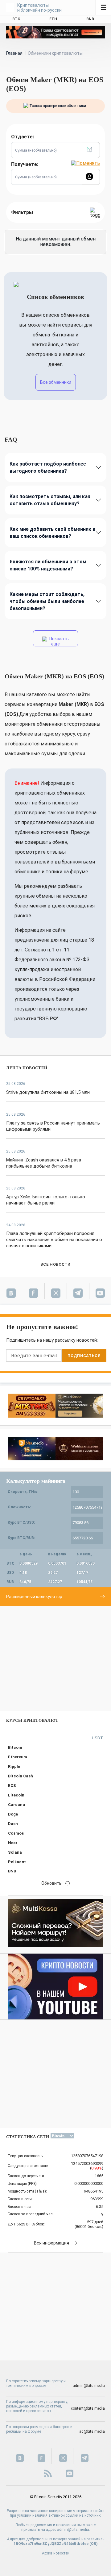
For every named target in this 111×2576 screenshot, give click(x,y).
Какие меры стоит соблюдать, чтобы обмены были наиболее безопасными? (47, 601)
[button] (91, 150)
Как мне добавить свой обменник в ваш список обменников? (52, 533)
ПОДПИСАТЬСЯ (84, 1356)
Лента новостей (27, 1068)
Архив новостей (56, 2553)
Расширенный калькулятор (34, 1597)
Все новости (55, 1264)
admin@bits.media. (74, 2530)
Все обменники (56, 382)
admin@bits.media (89, 2386)
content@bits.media (88, 2408)
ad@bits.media (92, 2431)
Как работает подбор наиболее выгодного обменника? (48, 467)
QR (94, 2544)
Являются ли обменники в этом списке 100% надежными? (48, 565)
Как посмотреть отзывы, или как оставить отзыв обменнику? (50, 500)
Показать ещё (59, 641)
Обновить (51, 1883)
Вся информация (51, 2243)
